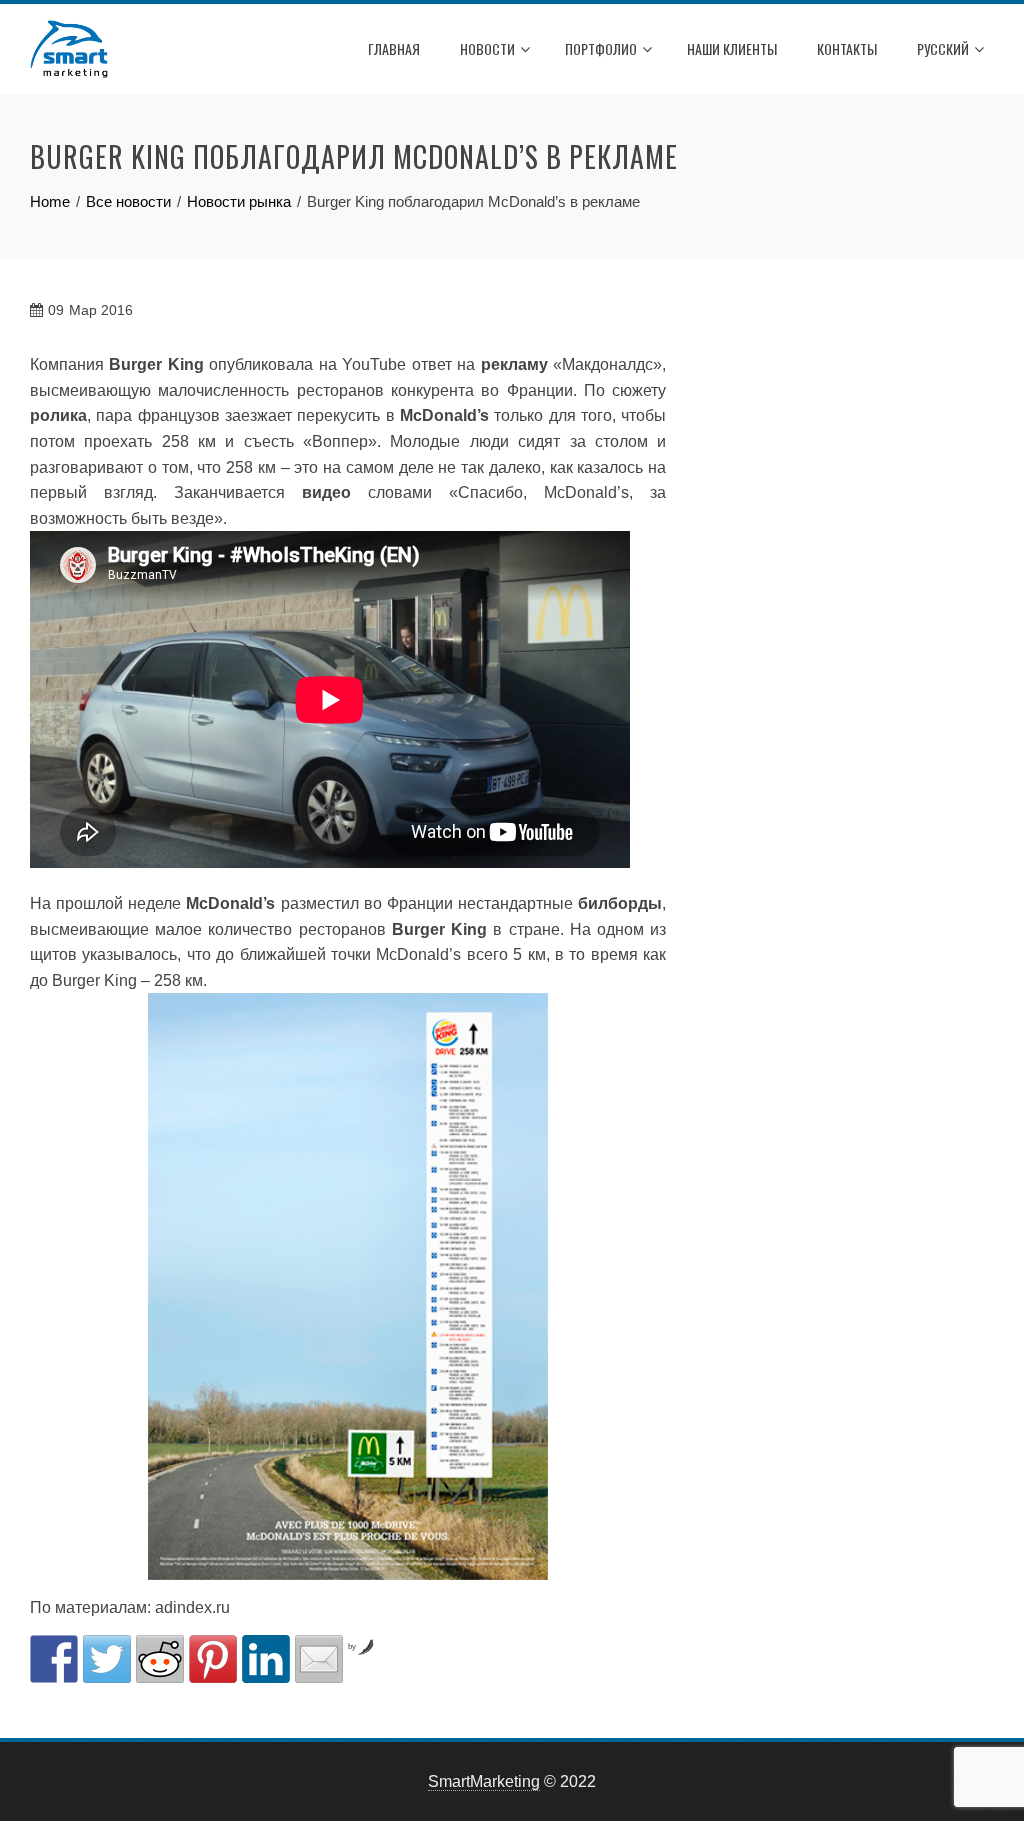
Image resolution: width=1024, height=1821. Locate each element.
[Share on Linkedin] (266, 1659)
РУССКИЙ (943, 48)
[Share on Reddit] (160, 1659)
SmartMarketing (484, 1781)
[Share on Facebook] (54, 1659)
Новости (487, 48)
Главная (394, 48)
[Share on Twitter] (107, 1659)
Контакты (847, 48)
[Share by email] (319, 1659)
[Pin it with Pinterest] (213, 1659)
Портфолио (601, 48)
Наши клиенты (732, 48)
